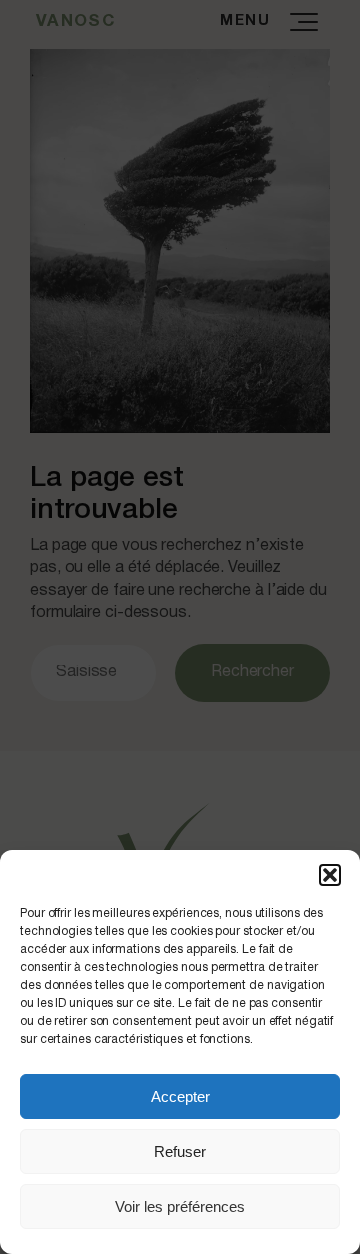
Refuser (180, 1151)
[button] (330, 875)
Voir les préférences (180, 1206)
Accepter (180, 1096)
